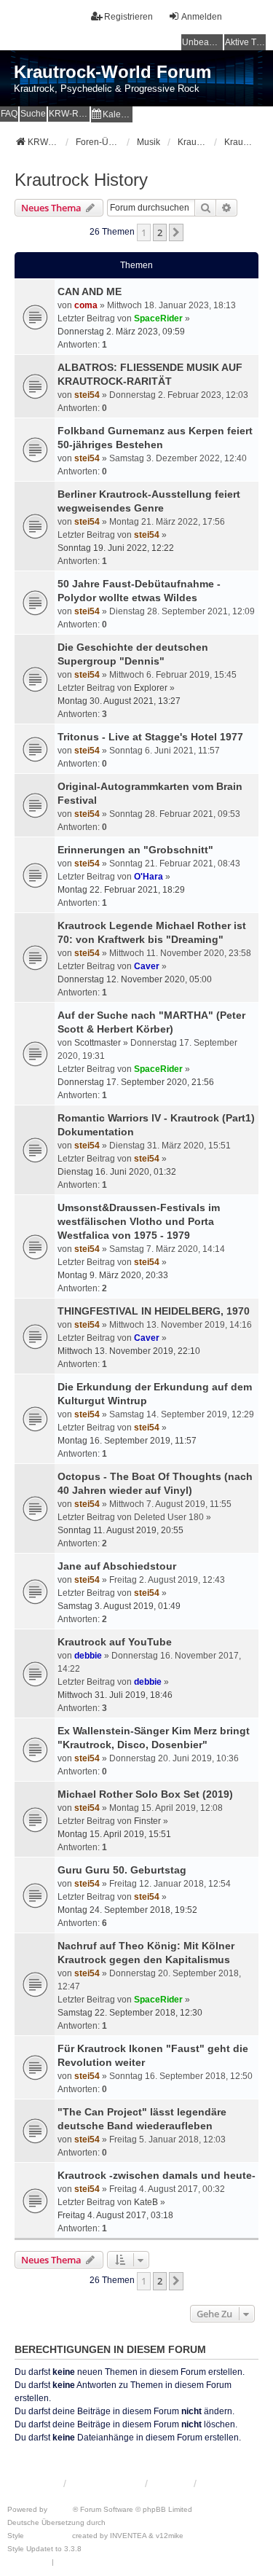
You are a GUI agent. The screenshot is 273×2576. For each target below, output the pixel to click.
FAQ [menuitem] (9, 114)
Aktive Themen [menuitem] (245, 42)
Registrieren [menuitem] (128, 17)
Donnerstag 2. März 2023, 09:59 (121, 332)
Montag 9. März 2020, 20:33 (113, 1275)
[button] (176, 232)
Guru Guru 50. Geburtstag (122, 1870)
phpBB (61, 2509)
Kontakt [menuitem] (170, 2483)
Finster (147, 1821)
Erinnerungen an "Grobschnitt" (135, 850)
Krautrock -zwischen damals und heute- (157, 2175)
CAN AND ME (90, 291)
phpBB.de (125, 2522)
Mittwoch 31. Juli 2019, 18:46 (115, 1695)
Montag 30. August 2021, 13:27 (119, 701)
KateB (146, 2202)
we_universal (48, 2536)
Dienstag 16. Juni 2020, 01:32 (117, 1172)
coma (86, 305)
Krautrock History (81, 180)
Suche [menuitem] (33, 114)
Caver (147, 966)
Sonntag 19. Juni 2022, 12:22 (116, 548)
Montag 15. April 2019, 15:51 (114, 1834)
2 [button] (160, 232)
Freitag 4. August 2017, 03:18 (115, 2215)
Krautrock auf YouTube (115, 1642)
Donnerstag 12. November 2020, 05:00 (135, 979)
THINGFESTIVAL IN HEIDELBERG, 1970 (154, 1311)
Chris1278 (101, 2549)
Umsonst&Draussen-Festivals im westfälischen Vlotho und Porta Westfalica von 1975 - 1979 (139, 1221)
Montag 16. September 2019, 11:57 (127, 1441)
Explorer (151, 688)
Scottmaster (98, 1043)
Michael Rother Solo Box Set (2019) (145, 1794)
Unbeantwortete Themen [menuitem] (202, 42)
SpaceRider (158, 318)
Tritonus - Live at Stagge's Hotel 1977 (150, 737)
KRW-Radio (69, 114)
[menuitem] (112, 114)
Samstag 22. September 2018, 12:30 (130, 2013)
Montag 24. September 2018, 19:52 (127, 1910)
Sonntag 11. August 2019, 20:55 (120, 1530)
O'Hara (149, 877)
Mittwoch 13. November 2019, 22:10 (129, 1351)
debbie (88, 1656)
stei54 (87, 395)
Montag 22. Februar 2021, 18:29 (121, 890)
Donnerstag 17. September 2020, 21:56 (136, 1082)
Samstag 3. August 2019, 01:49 (119, 1606)
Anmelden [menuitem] (202, 17)
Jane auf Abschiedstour (117, 1566)
